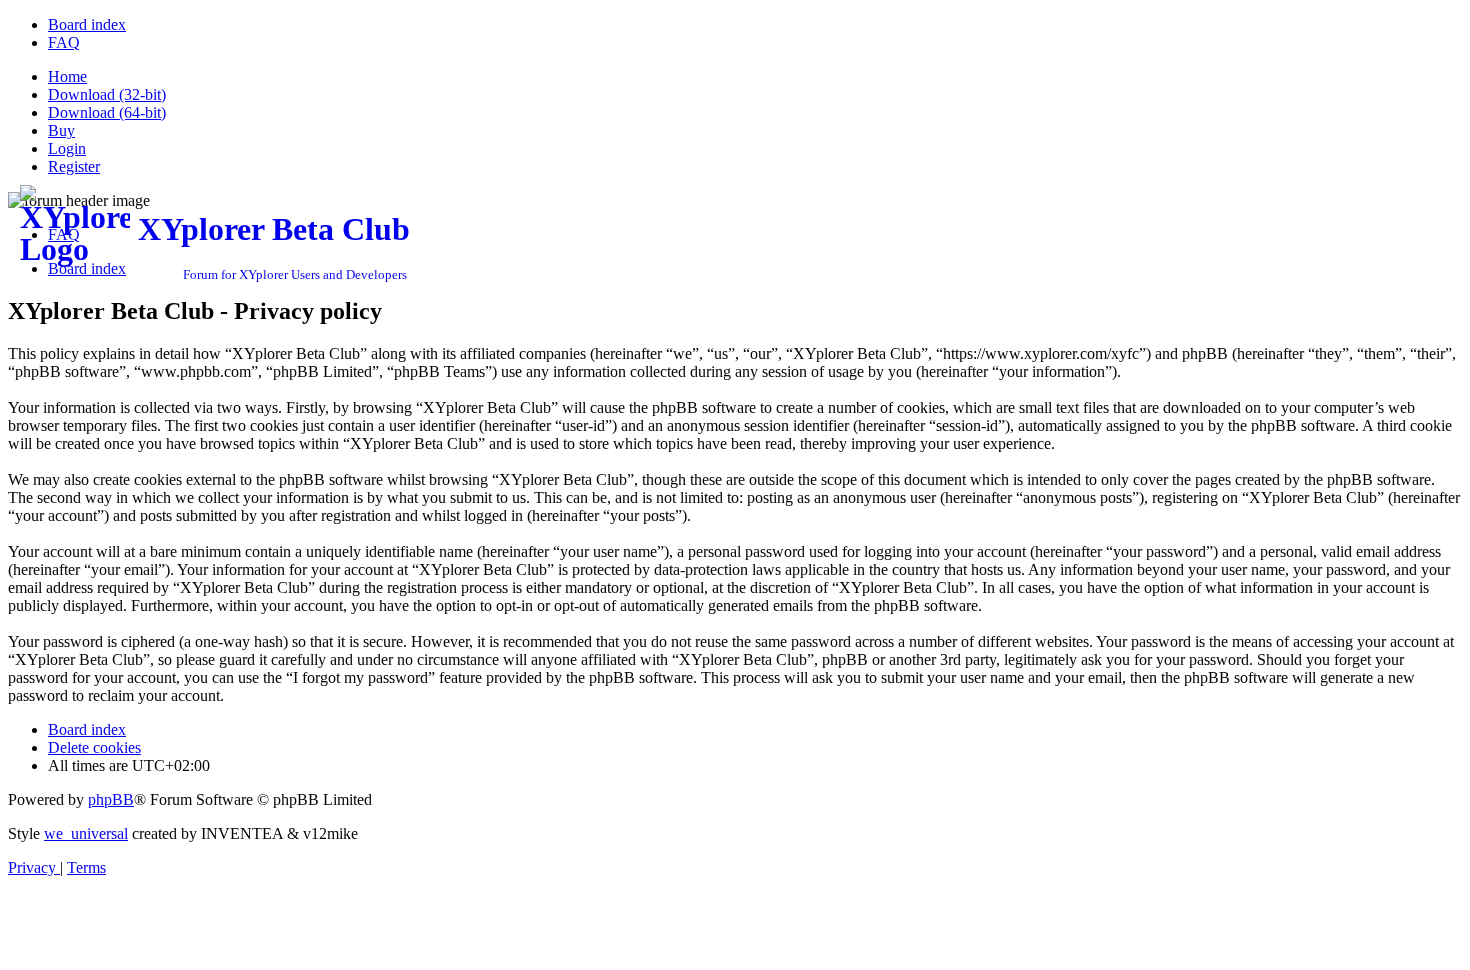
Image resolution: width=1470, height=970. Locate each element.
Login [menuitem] (67, 148)
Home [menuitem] (67, 76)
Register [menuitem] (74, 166)
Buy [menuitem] (61, 130)
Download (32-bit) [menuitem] (107, 94)
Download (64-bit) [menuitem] (107, 112)
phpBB (111, 799)
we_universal (86, 833)
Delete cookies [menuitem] (94, 747)
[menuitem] (87, 24)
